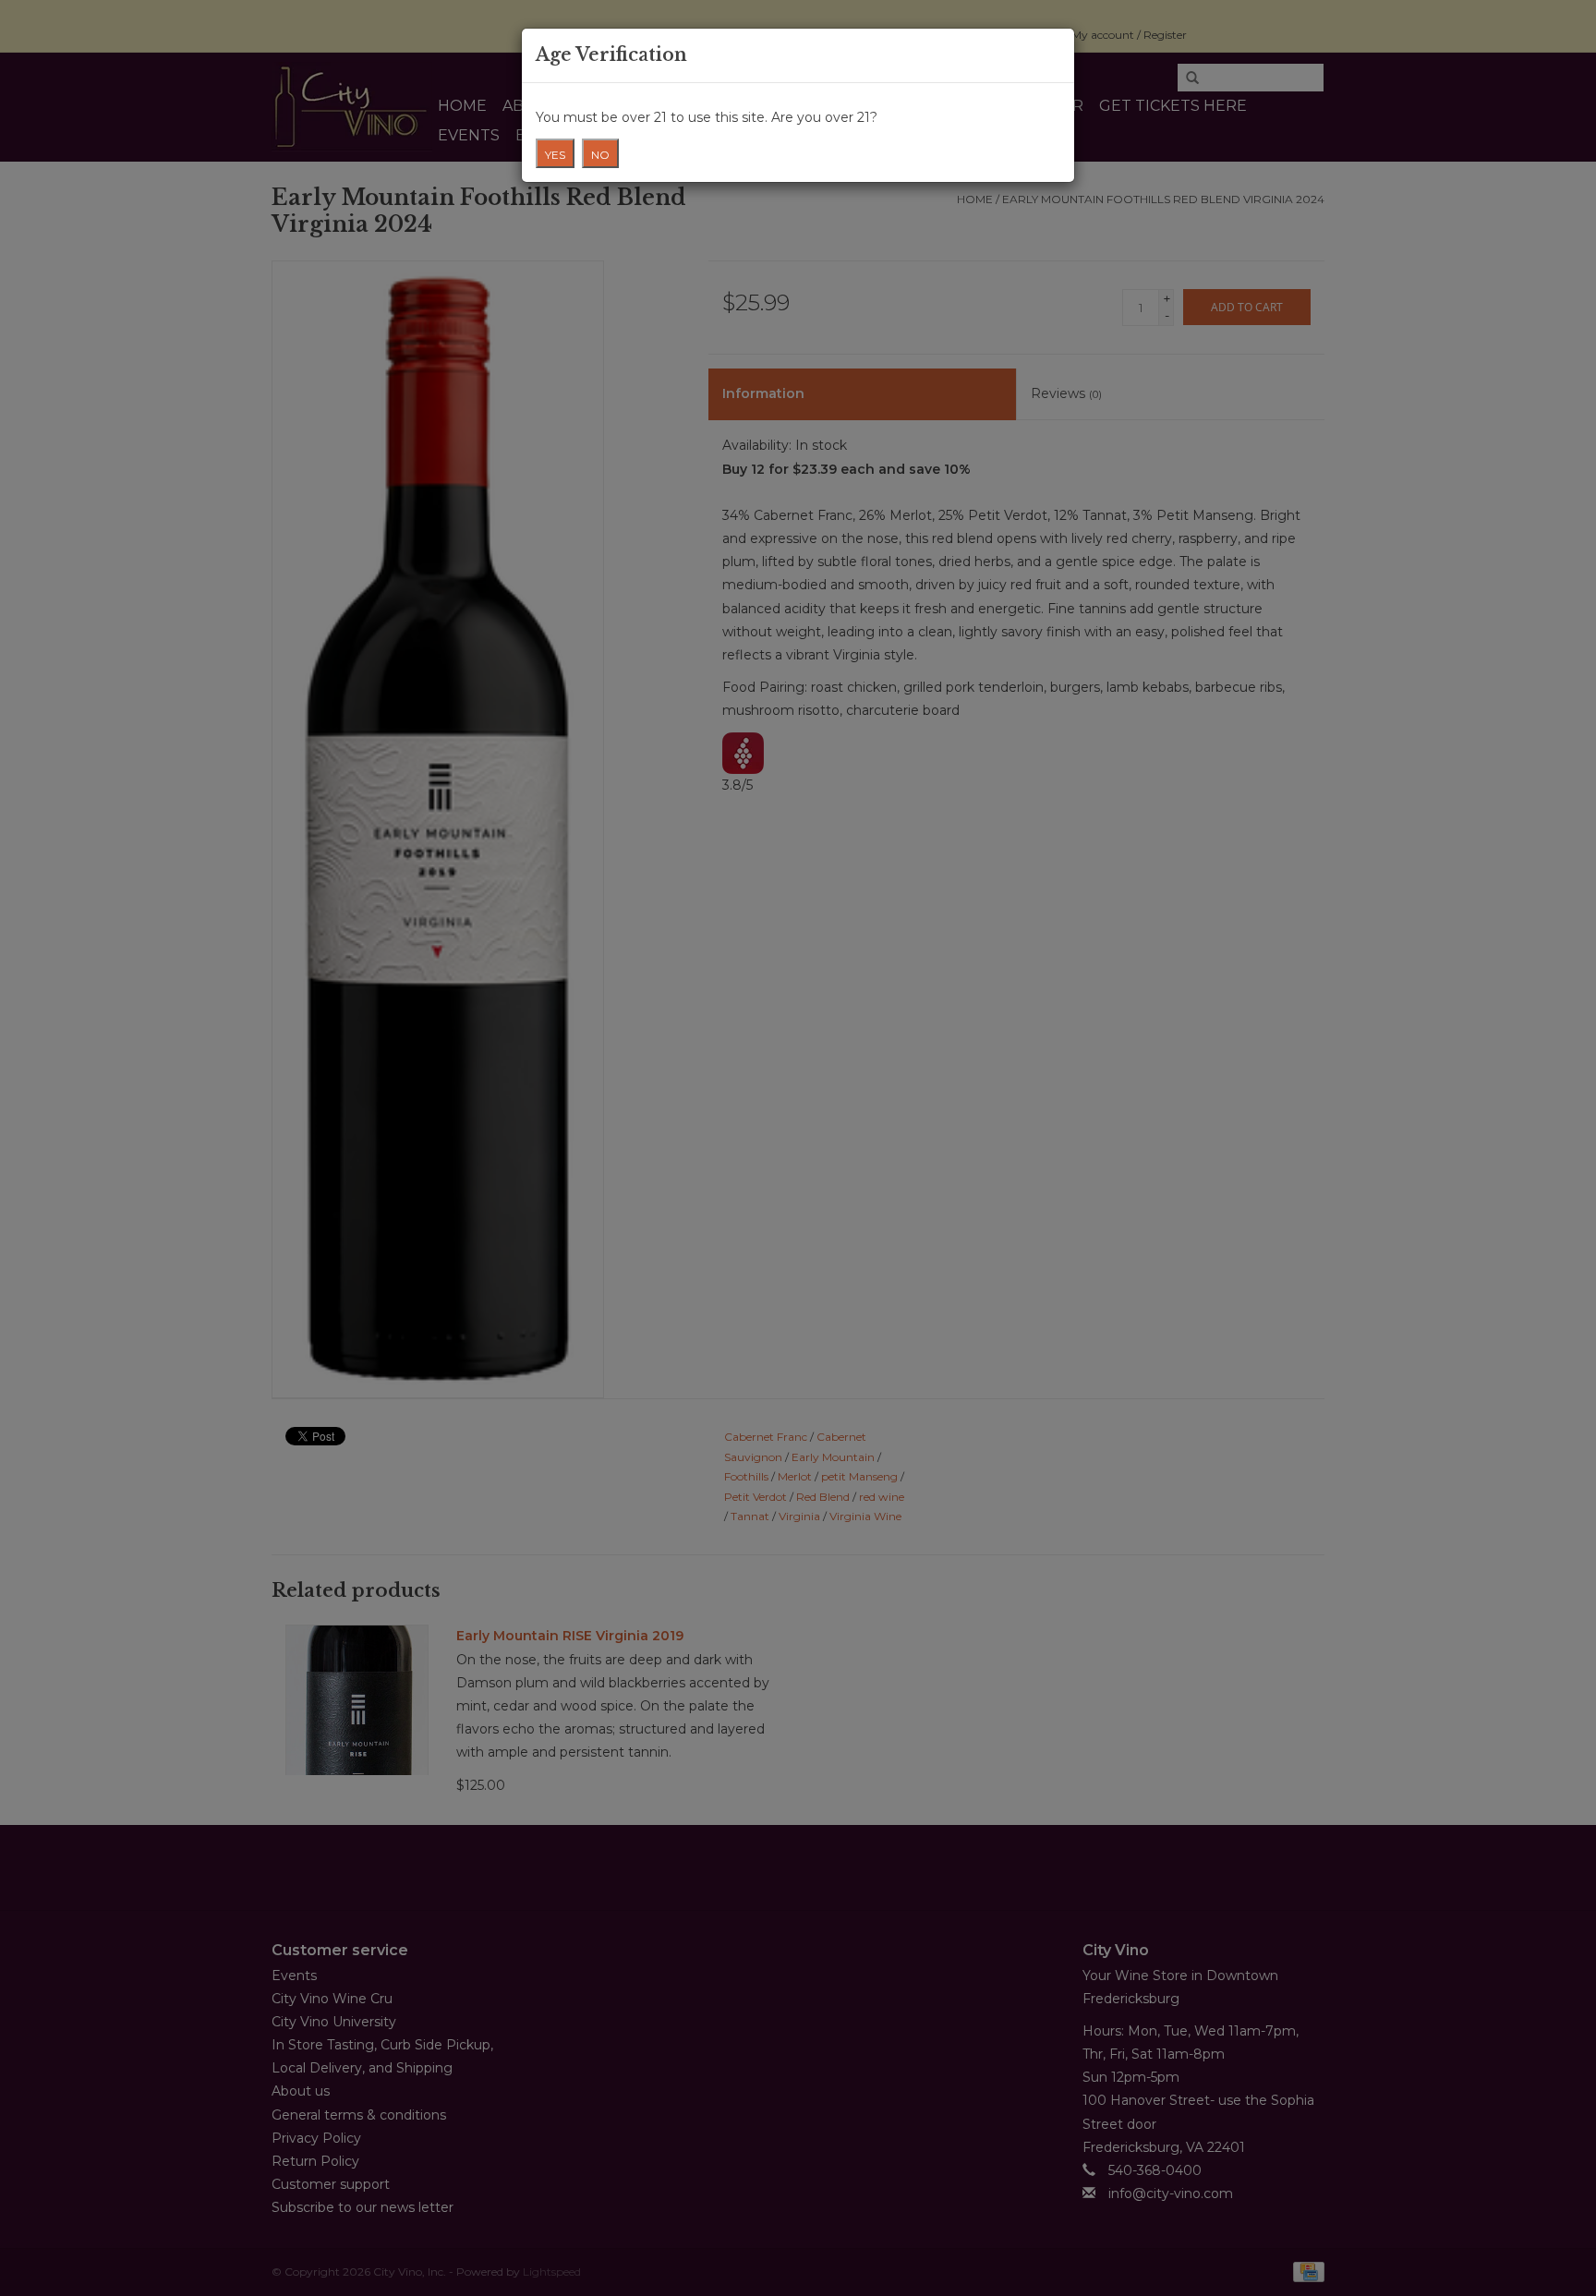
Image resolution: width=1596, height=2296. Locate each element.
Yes (555, 155)
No (600, 155)
